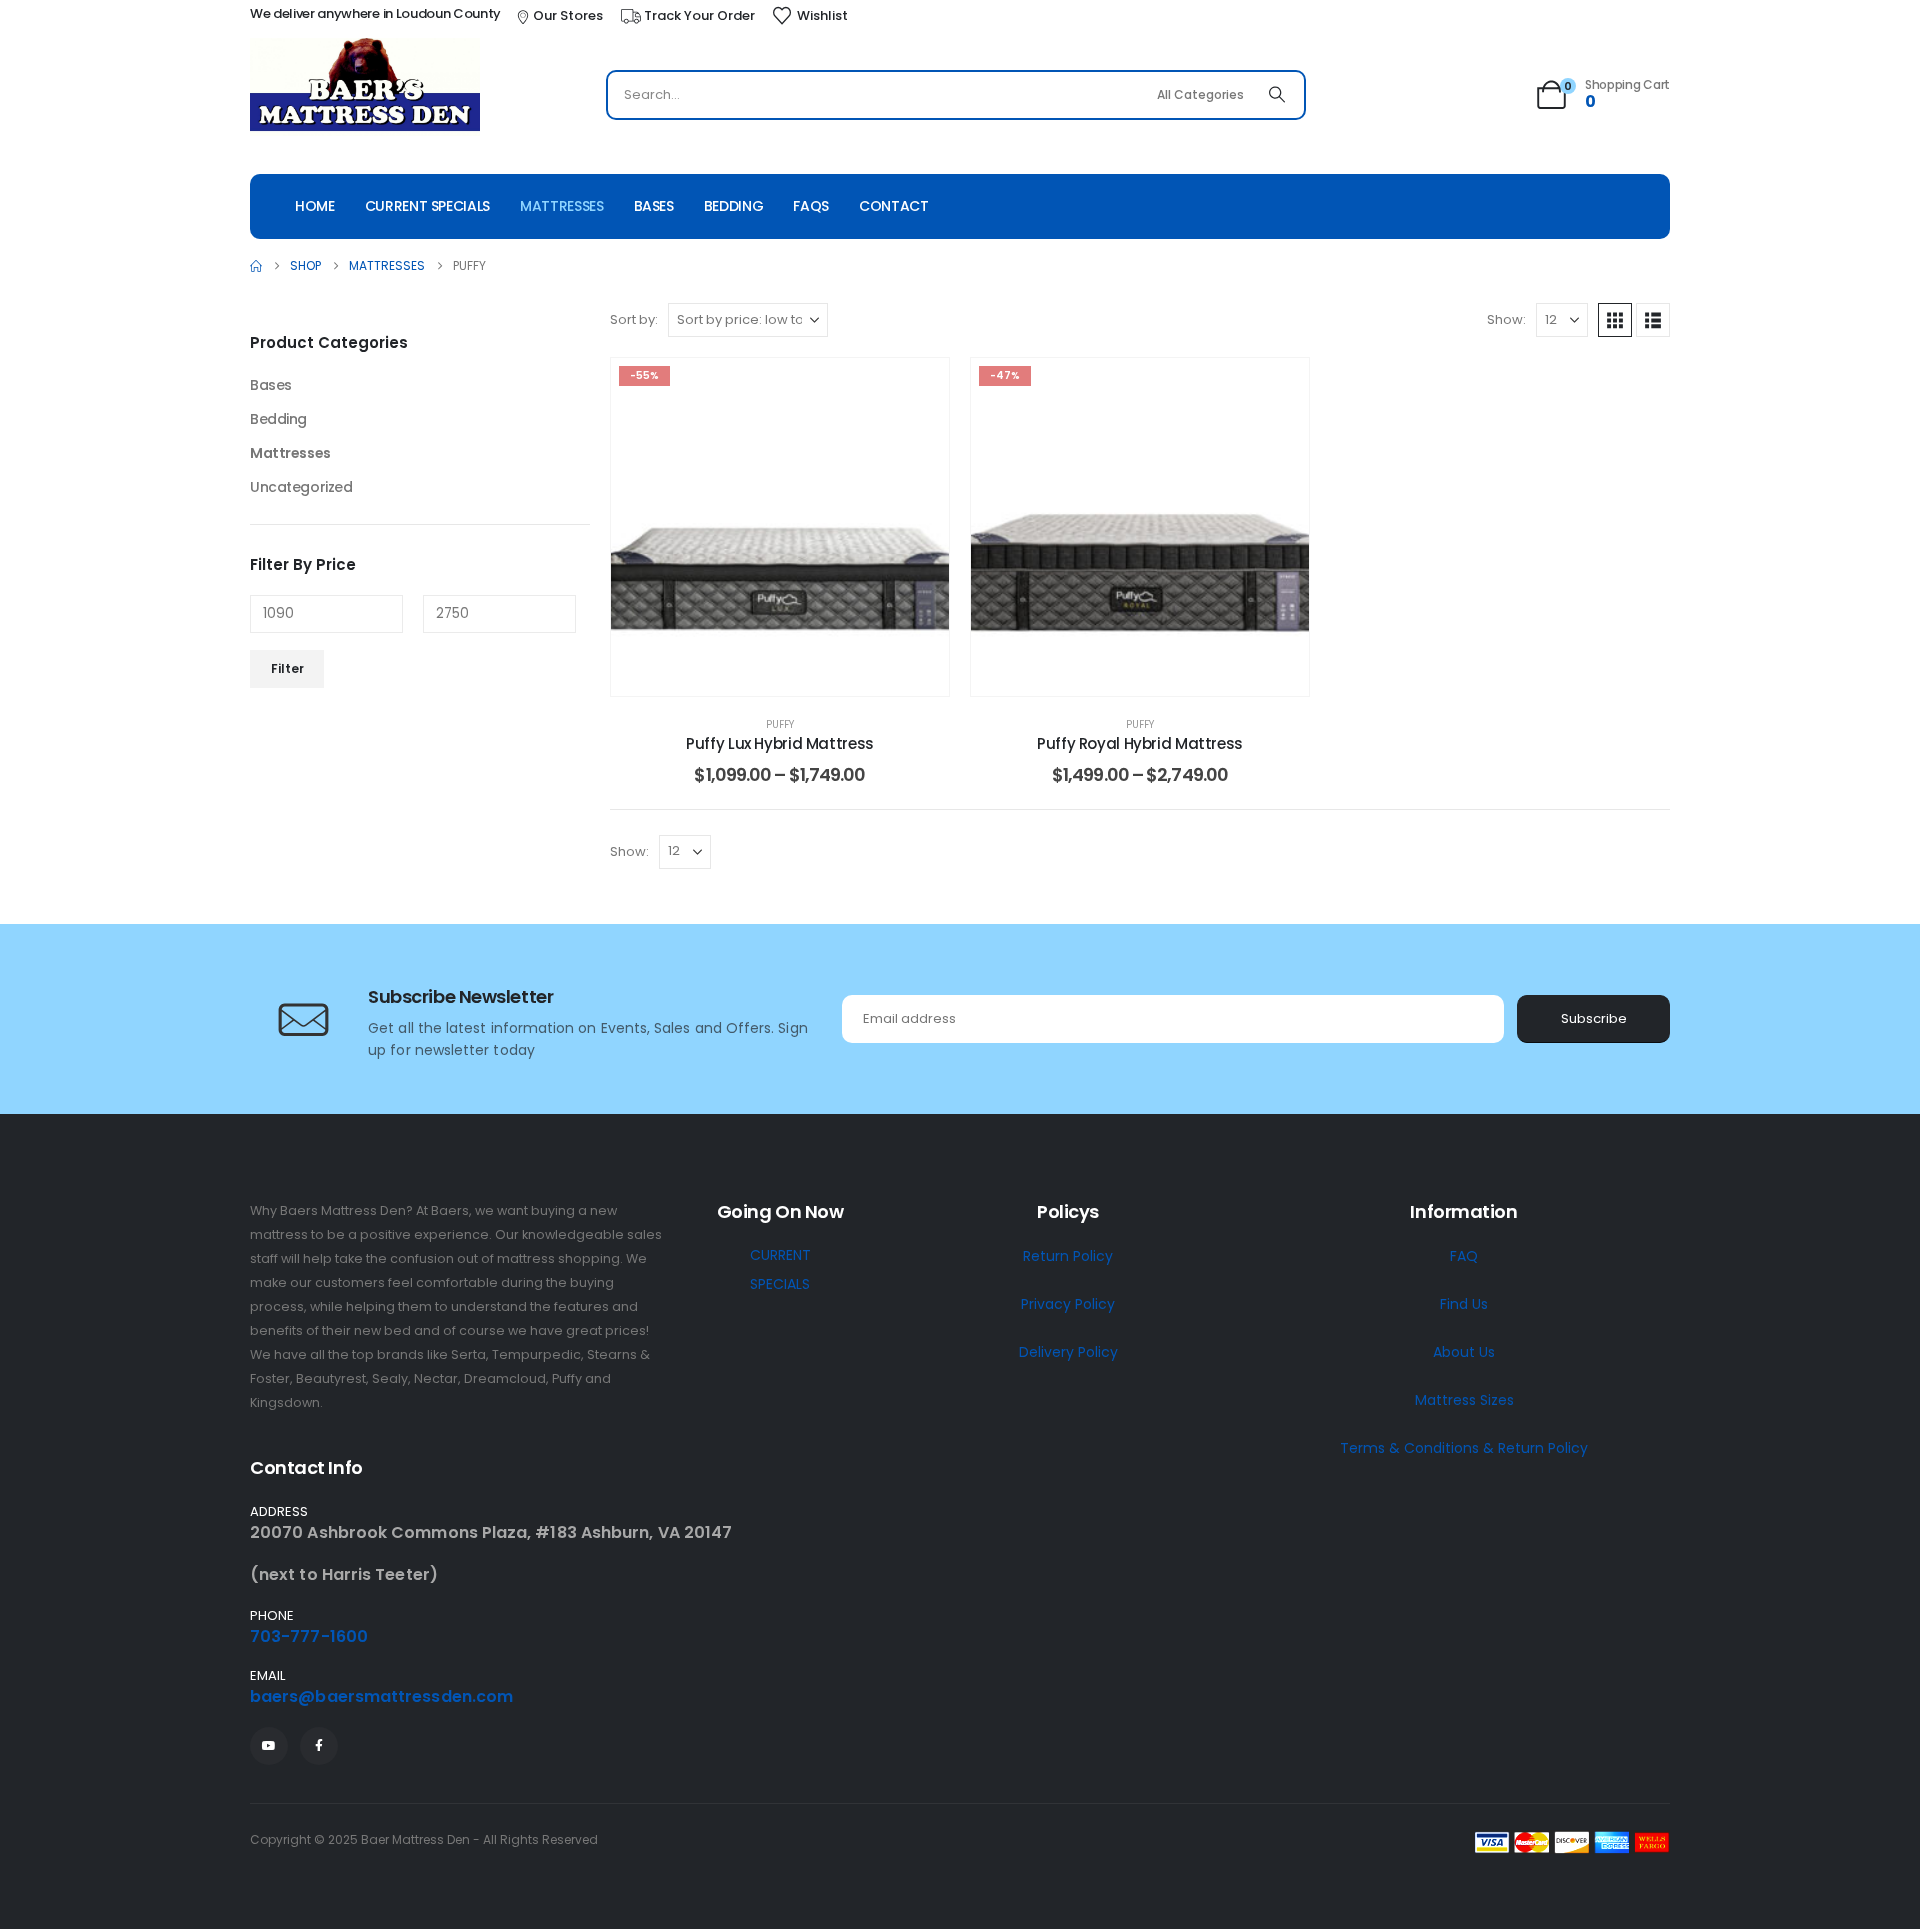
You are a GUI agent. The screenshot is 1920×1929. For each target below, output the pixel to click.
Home (315, 206)
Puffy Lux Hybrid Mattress (780, 743)
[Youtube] (269, 1746)
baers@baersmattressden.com (381, 1696)
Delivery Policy (1068, 1352)
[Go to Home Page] (256, 266)
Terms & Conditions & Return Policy (1464, 1448)
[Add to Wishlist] (919, 388)
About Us (1464, 1352)
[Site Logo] (365, 87)
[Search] (1277, 95)
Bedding (734, 206)
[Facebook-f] (319, 1746)
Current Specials (427, 206)
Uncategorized (301, 487)
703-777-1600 (309, 1636)
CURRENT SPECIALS (780, 1269)
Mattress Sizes (1464, 1400)
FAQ (1464, 1256)
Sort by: (634, 319)
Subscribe (1594, 1018)
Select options (795, 675)
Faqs (811, 206)
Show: (1506, 319)
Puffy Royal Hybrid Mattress (1140, 743)
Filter (287, 668)
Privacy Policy (1068, 1304)
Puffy (780, 724)
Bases (654, 206)
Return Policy (1068, 1256)
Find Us (1464, 1304)
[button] (1615, 320)
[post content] (780, 527)
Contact (894, 206)
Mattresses (562, 206)
